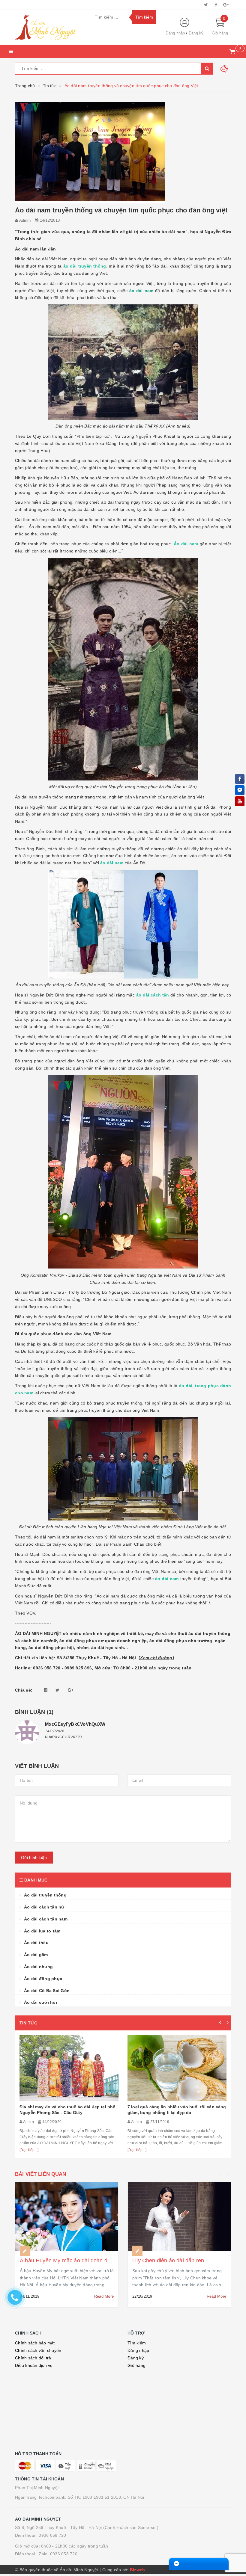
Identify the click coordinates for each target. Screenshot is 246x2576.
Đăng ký (196, 33)
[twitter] (206, 5)
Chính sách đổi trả (33, 2358)
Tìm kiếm (137, 2343)
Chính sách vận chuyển (38, 2350)
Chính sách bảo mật (35, 2343)
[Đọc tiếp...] (29, 2150)
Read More (104, 2296)
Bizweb (138, 2570)
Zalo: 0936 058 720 (58, 2554)
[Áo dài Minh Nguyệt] (48, 27)
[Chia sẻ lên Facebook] (46, 1690)
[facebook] (216, 5)
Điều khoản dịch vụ (34, 2365)
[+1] (70, 1690)
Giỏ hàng (136, 2365)
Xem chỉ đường (156, 1658)
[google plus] (226, 5)
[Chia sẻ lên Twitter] (57, 1690)
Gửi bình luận (34, 1858)
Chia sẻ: (24, 1690)
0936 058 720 (52, 2535)
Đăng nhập (175, 33)
